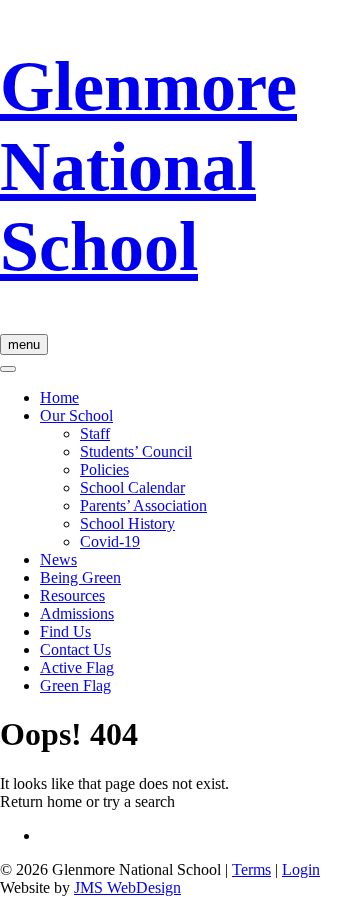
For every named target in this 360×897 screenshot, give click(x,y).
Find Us (65, 631)
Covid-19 (110, 541)
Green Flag (75, 685)
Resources (72, 595)
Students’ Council (136, 451)
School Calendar (132, 487)
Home (59, 397)
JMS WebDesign (127, 887)
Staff (95, 433)
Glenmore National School (148, 166)
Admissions (77, 613)
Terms (251, 869)
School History (127, 523)
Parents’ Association (143, 505)
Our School (76, 415)
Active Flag (77, 667)
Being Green (80, 577)
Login (301, 869)
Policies (104, 469)
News (58, 559)
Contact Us (75, 649)
